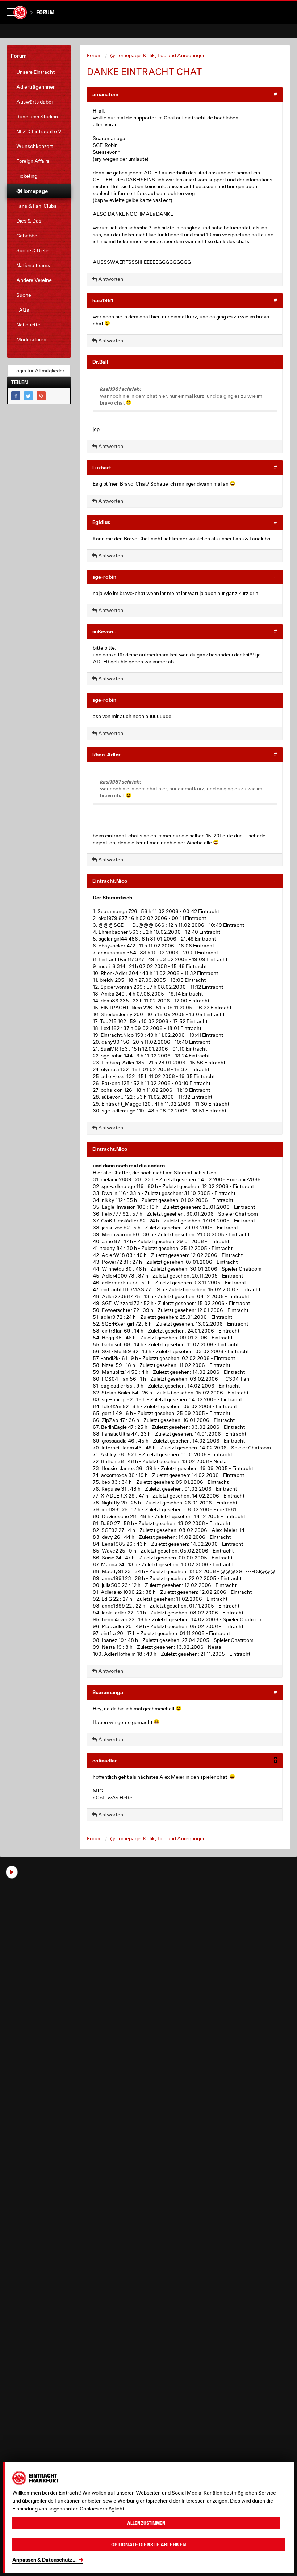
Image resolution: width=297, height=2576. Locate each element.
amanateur (106, 94)
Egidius (101, 522)
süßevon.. (104, 631)
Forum (45, 12)
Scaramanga (108, 1692)
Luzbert (102, 467)
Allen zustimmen (146, 2523)
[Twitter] (28, 396)
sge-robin (104, 577)
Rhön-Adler (106, 754)
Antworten (110, 279)
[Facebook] (16, 396)
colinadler (105, 1760)
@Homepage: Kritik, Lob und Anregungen (158, 55)
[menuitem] (39, 72)
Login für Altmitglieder (39, 371)
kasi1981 (103, 300)
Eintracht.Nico (110, 881)
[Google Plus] (41, 396)
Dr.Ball (100, 362)
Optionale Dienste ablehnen (149, 2545)
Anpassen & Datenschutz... (45, 2560)
